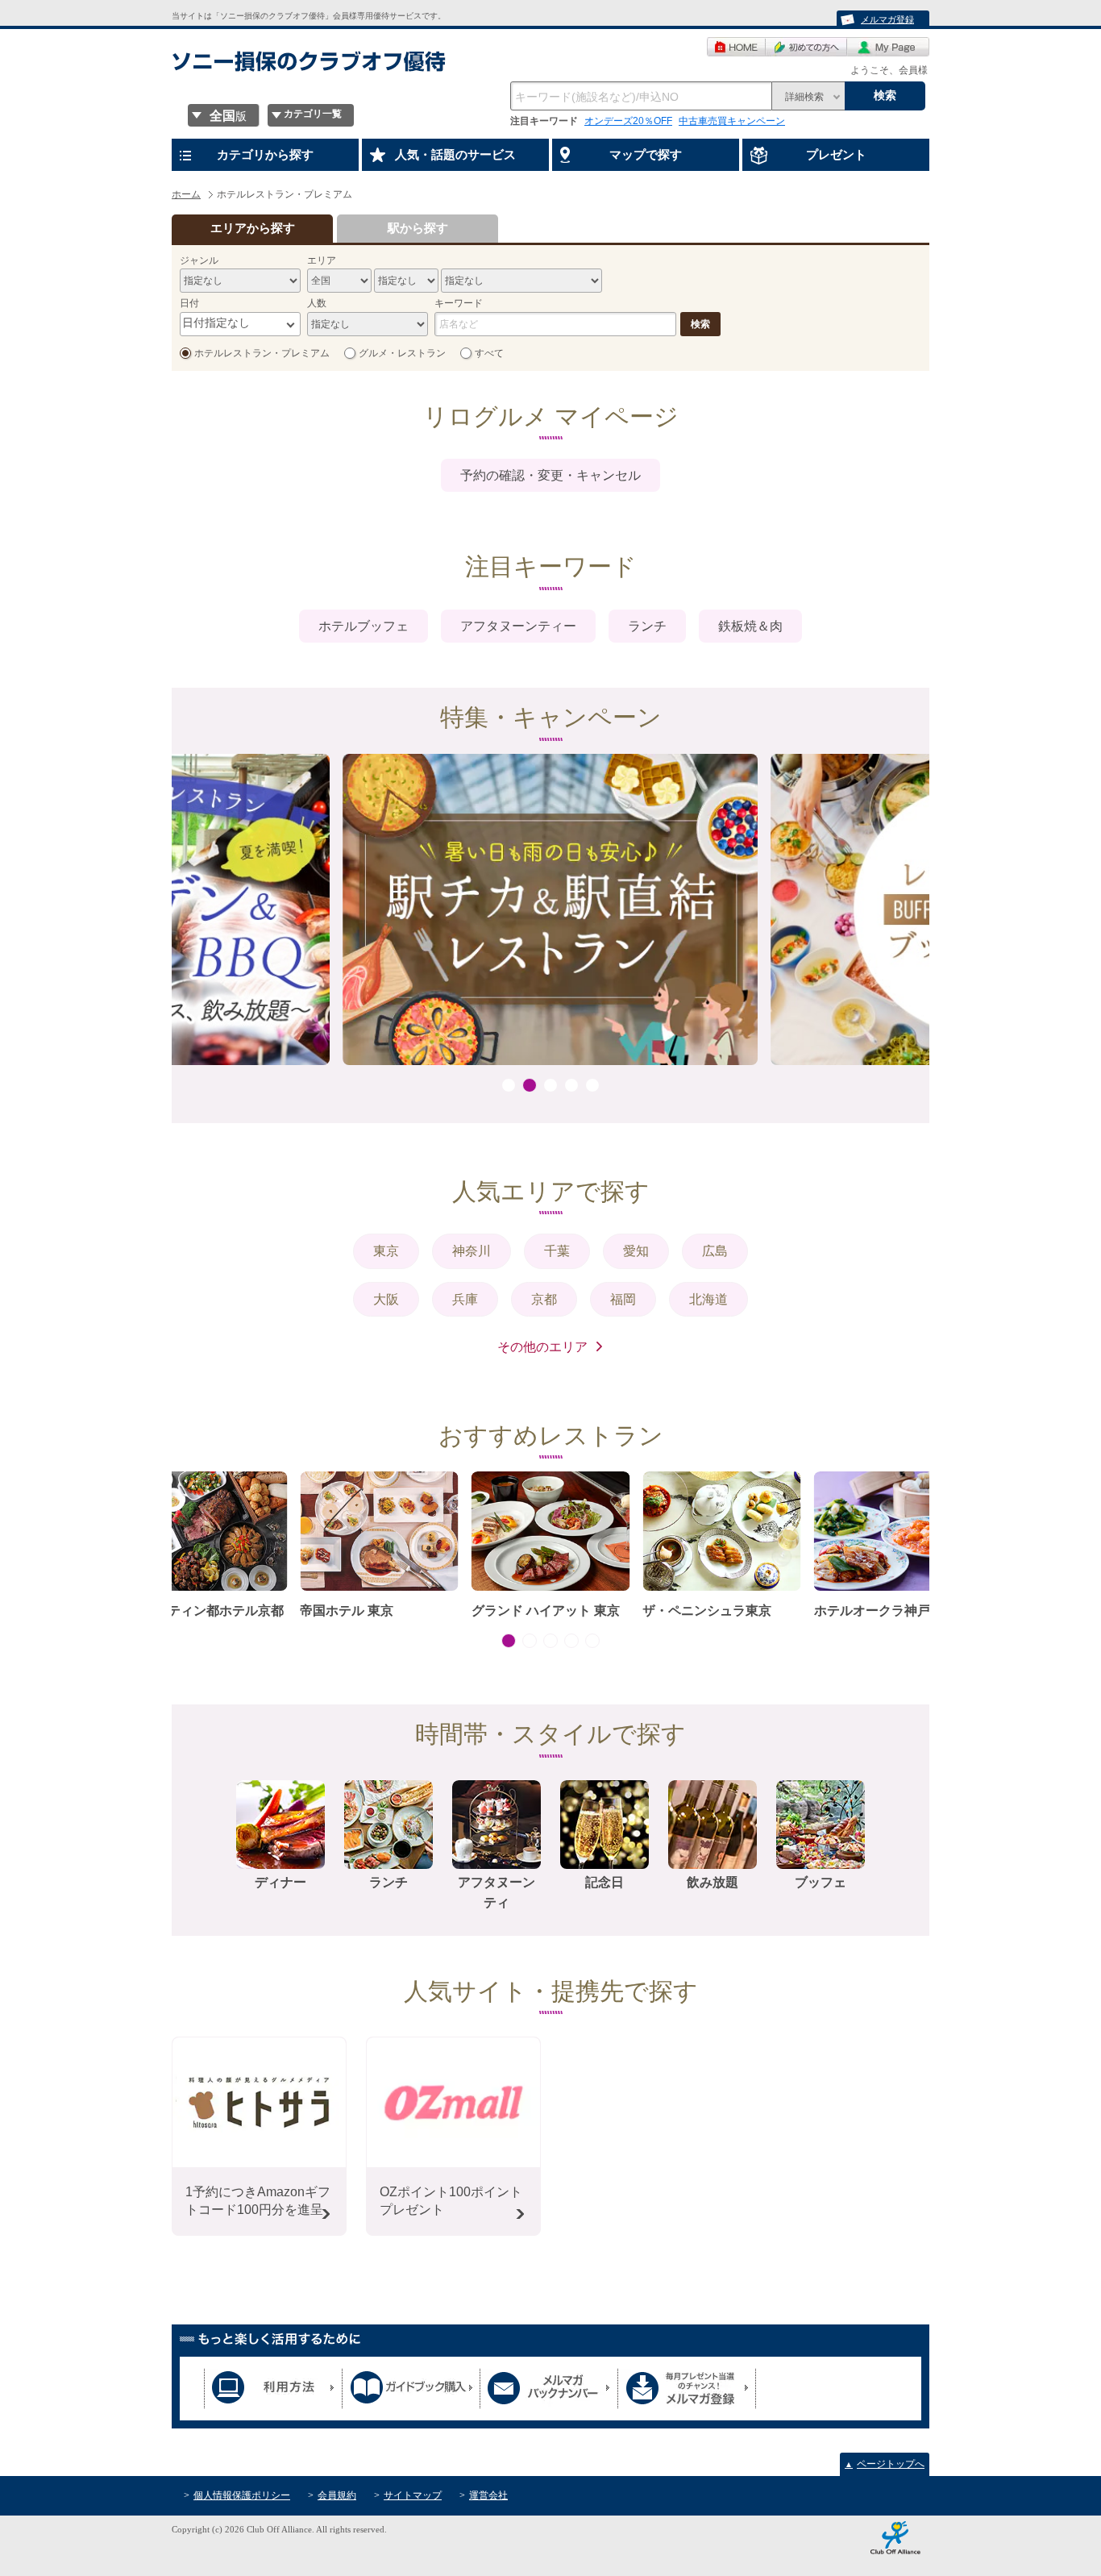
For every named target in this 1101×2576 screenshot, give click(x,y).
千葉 (557, 1251)
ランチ (647, 626)
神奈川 (472, 1251)
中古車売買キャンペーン (732, 121)
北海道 (708, 1299)
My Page (888, 47)
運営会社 (488, 2495)
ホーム (186, 194)
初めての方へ (806, 47)
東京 (386, 1251)
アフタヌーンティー (518, 626)
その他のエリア (542, 1347)
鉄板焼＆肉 (750, 626)
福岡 (623, 1299)
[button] (509, 1085)
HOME (736, 47)
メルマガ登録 (887, 19)
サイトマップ (413, 2495)
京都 (544, 1299)
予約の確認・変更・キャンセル (550, 475)
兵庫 (465, 1299)
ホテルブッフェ (364, 626)
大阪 (386, 1299)
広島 (715, 1251)
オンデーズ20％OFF (628, 121)
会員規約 (337, 2495)
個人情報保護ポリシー (242, 2495)
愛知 (636, 1251)
